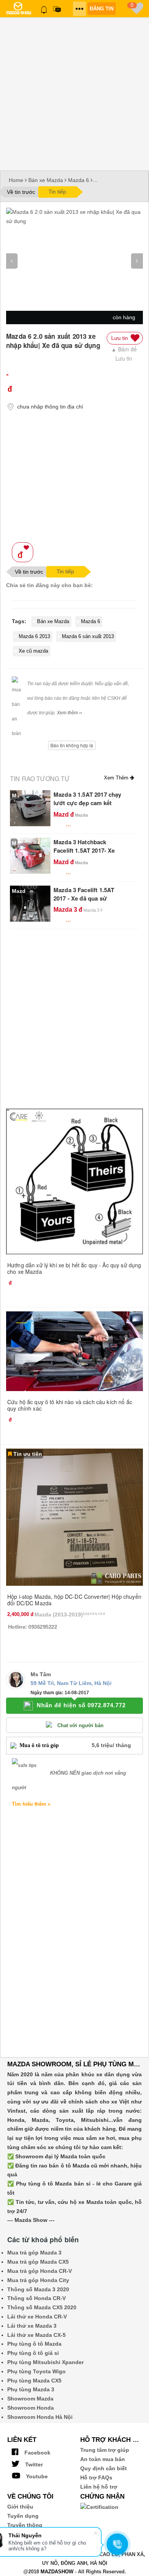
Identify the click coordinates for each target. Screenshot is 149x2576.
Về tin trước (21, 192)
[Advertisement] (74, 92)
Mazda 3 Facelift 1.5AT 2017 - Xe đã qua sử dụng (84, 898)
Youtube (36, 2476)
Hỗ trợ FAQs (96, 2478)
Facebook (37, 2453)
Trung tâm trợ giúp (105, 2450)
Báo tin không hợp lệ (72, 745)
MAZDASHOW (57, 2572)
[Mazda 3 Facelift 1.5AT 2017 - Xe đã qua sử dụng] (30, 903)
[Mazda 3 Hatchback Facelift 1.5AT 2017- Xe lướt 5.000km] (30, 855)
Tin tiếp (57, 192)
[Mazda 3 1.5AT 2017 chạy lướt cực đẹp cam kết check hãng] (30, 808)
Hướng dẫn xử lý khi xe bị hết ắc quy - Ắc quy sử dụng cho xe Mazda (74, 1268)
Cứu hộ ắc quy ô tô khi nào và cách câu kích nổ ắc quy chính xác (70, 1405)
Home (16, 180)
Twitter (33, 2464)
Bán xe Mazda (46, 180)
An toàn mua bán (103, 2459)
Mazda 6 (79, 180)
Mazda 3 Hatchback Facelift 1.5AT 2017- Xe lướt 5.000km (84, 850)
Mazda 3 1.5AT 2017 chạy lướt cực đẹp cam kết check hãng (87, 803)
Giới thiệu (20, 2507)
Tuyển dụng (23, 2516)
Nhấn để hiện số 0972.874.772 (81, 1705)
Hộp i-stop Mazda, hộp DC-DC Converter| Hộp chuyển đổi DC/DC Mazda (74, 1600)
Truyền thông (25, 2525)
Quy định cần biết (104, 2468)
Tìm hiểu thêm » (31, 1804)
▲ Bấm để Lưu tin (124, 354)
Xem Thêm (117, 778)
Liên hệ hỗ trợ (99, 2487)
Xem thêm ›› (70, 713)
